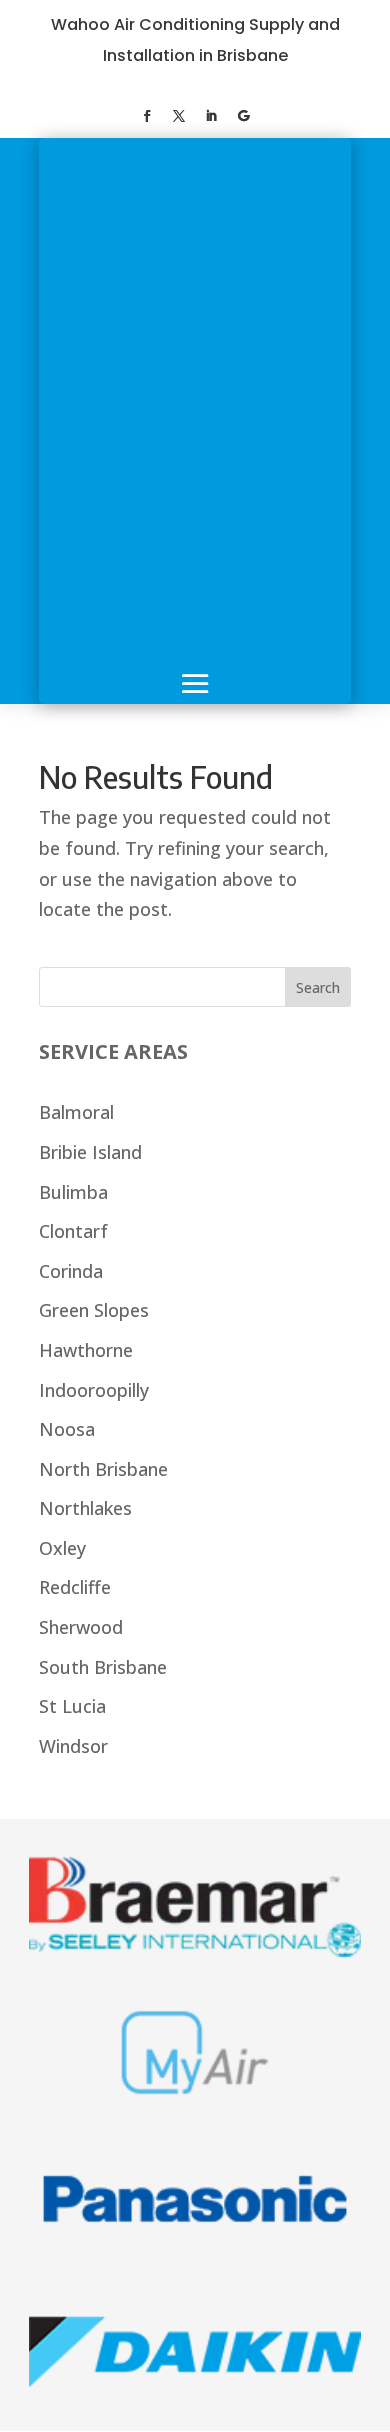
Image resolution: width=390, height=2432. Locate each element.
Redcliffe (75, 1587)
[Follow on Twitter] (179, 116)
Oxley (62, 1548)
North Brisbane (103, 1469)
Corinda (71, 1271)
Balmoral (76, 1112)
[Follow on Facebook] (147, 116)
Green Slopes (94, 1310)
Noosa (67, 1429)
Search (318, 987)
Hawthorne (86, 1350)
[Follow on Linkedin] (211, 116)
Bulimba (73, 1192)
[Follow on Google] (243, 116)
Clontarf (73, 1231)
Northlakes (85, 1508)
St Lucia (72, 1706)
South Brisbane (103, 1667)
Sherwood (81, 1627)
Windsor (73, 1746)
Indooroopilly (94, 1390)
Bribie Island (90, 1152)
